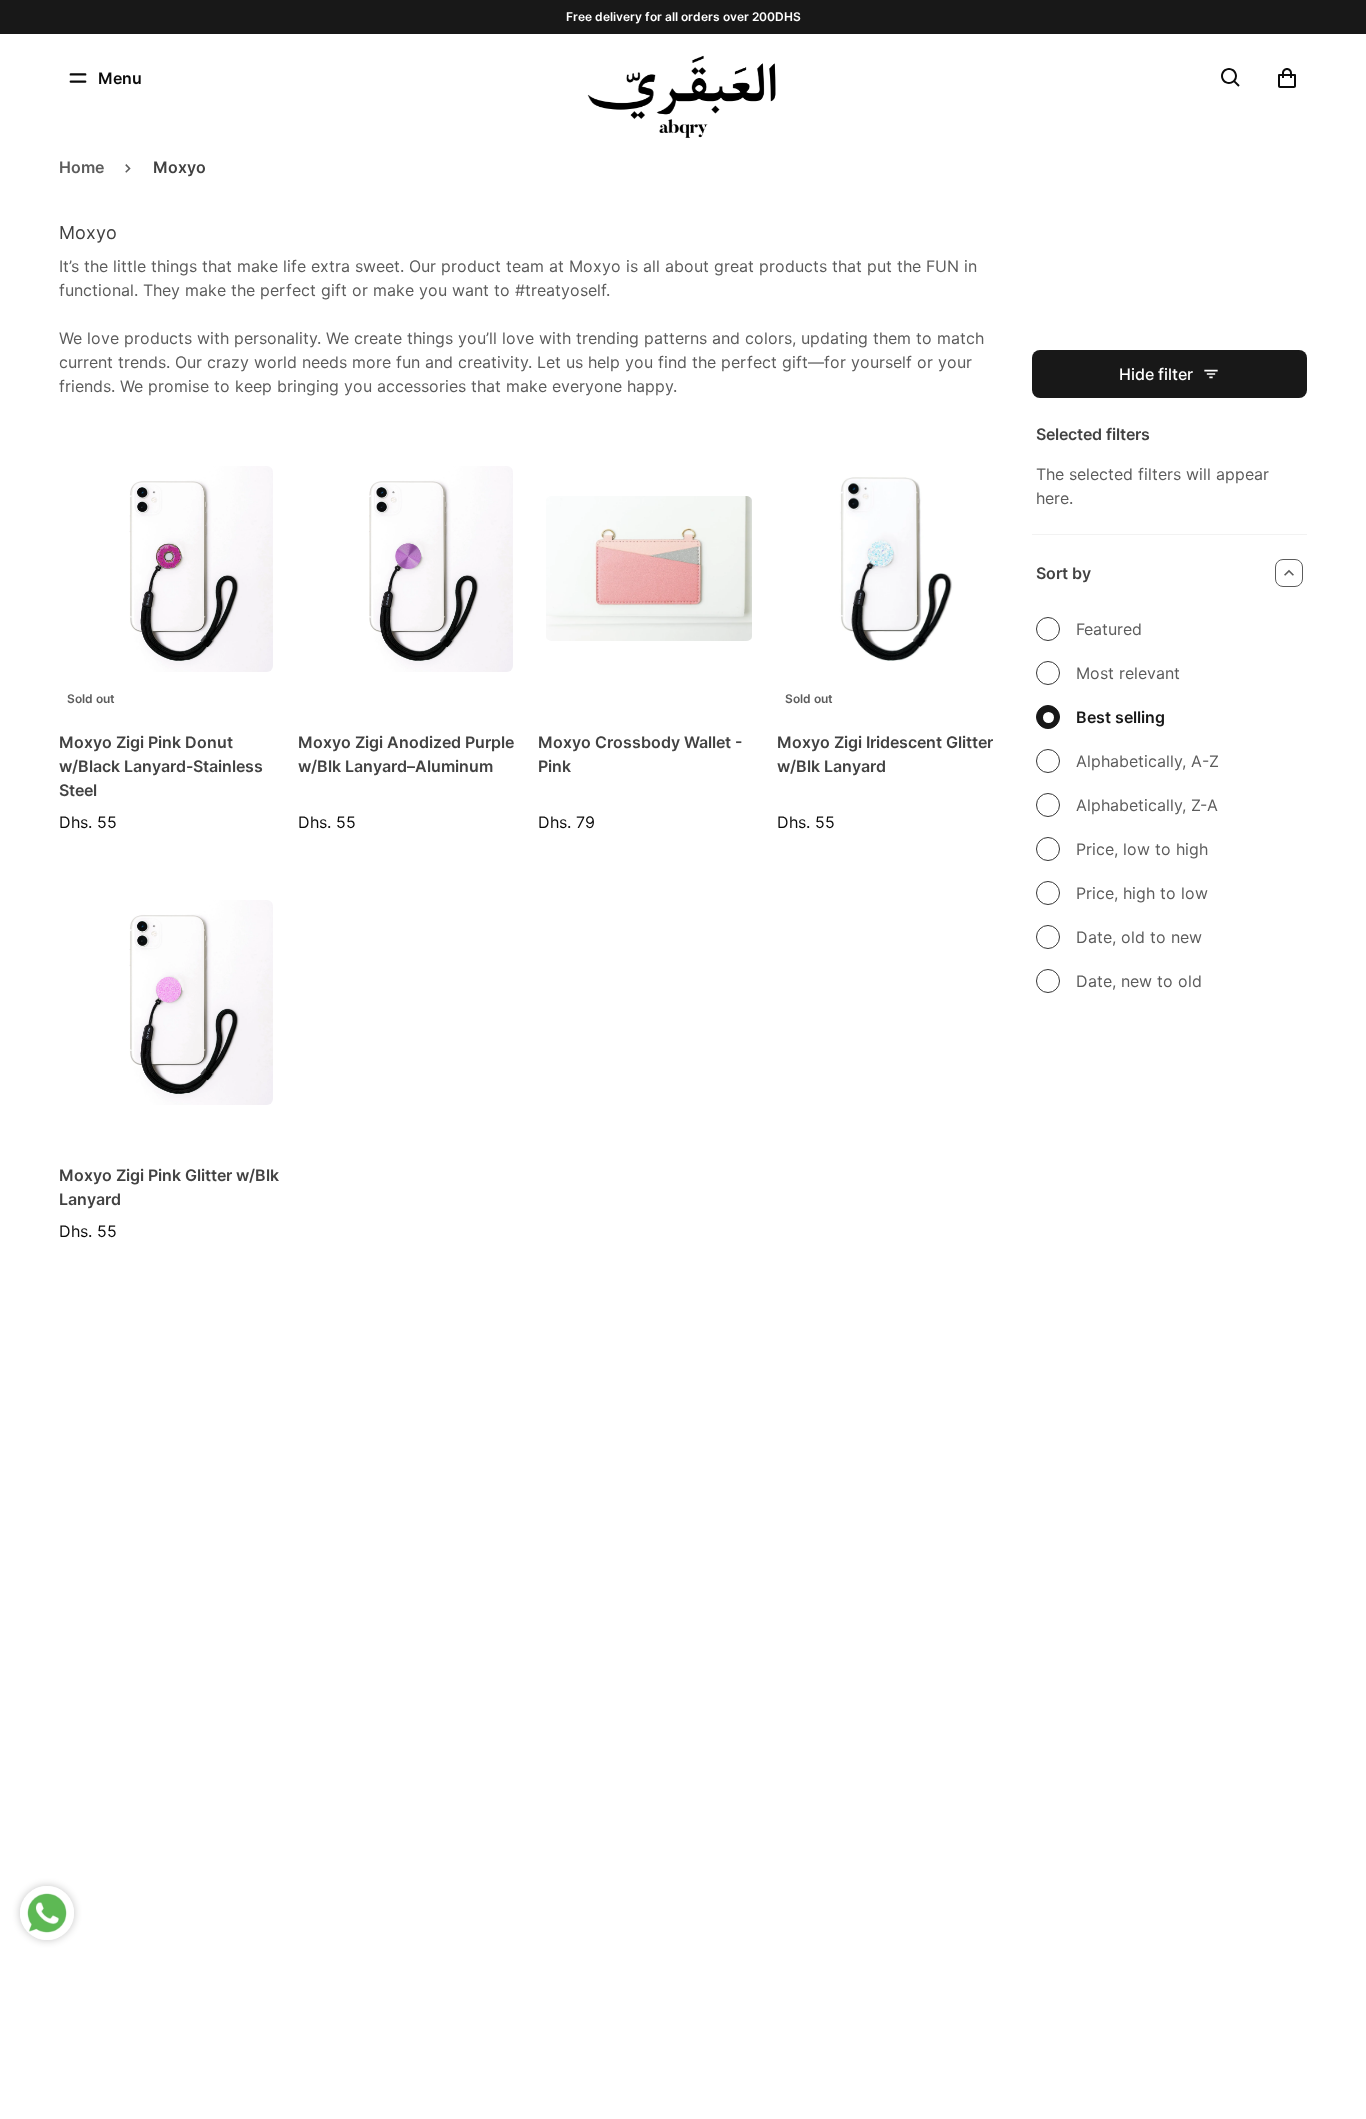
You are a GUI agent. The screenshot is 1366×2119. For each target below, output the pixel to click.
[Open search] (1231, 78)
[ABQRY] (683, 97)
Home (81, 167)
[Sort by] (1289, 573)
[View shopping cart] (1287, 78)
